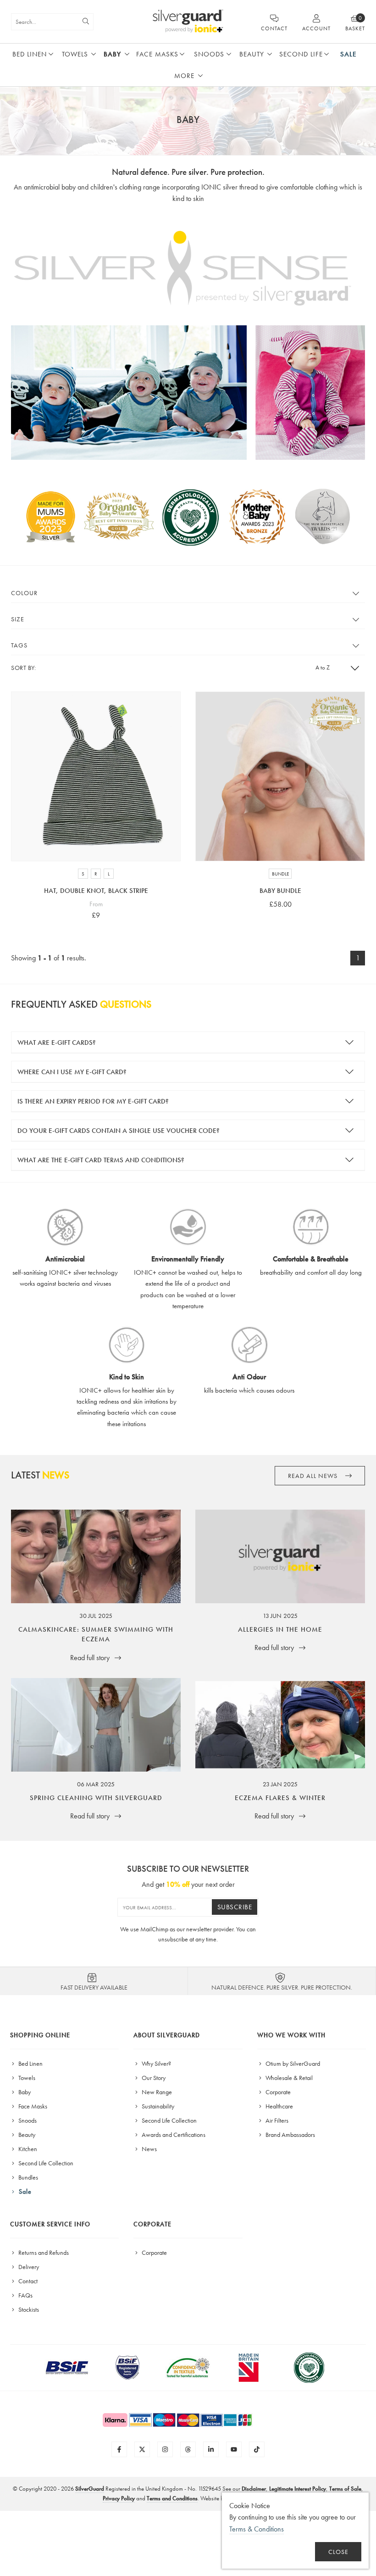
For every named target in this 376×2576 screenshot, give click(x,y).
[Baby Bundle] (280, 776)
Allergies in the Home (280, 1629)
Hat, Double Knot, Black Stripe (96, 891)
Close (338, 2552)
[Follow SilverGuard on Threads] (188, 2449)
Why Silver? (156, 2063)
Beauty (252, 54)
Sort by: (23, 668)
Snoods (209, 54)
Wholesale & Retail (288, 2078)
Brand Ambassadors (290, 2135)
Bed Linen (30, 54)
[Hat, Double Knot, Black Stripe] (96, 776)
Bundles (28, 2177)
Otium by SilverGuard (292, 2063)
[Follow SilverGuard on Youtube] (234, 2449)
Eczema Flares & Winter (280, 1798)
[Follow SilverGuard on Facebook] (119, 2449)
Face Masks (157, 54)
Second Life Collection (45, 2163)
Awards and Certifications (173, 2135)
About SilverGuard (167, 2035)
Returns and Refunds (43, 2253)
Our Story (153, 2078)
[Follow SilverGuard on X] (142, 2449)
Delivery (28, 2267)
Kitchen (27, 2149)
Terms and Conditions (172, 2498)
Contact (27, 2281)
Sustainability (157, 2106)
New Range (156, 2092)
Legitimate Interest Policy (298, 2489)
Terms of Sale (345, 2489)
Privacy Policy (119, 2498)
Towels (75, 54)
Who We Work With (291, 2035)
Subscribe (235, 1907)
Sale (348, 54)
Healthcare (279, 2106)
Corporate (277, 2092)
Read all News (314, 1476)
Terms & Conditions (257, 2529)
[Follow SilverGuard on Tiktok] (257, 2449)
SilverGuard (90, 2489)
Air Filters (276, 2120)
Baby (112, 54)
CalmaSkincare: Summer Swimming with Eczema (96, 1634)
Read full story (91, 1658)
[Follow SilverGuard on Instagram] (165, 2449)
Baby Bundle (280, 891)
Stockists (28, 2309)
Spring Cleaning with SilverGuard (96, 1798)
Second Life (301, 54)
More (184, 76)
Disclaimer (254, 2489)
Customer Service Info (50, 2224)
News (149, 2149)
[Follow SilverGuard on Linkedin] (211, 2449)
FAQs (25, 2295)
